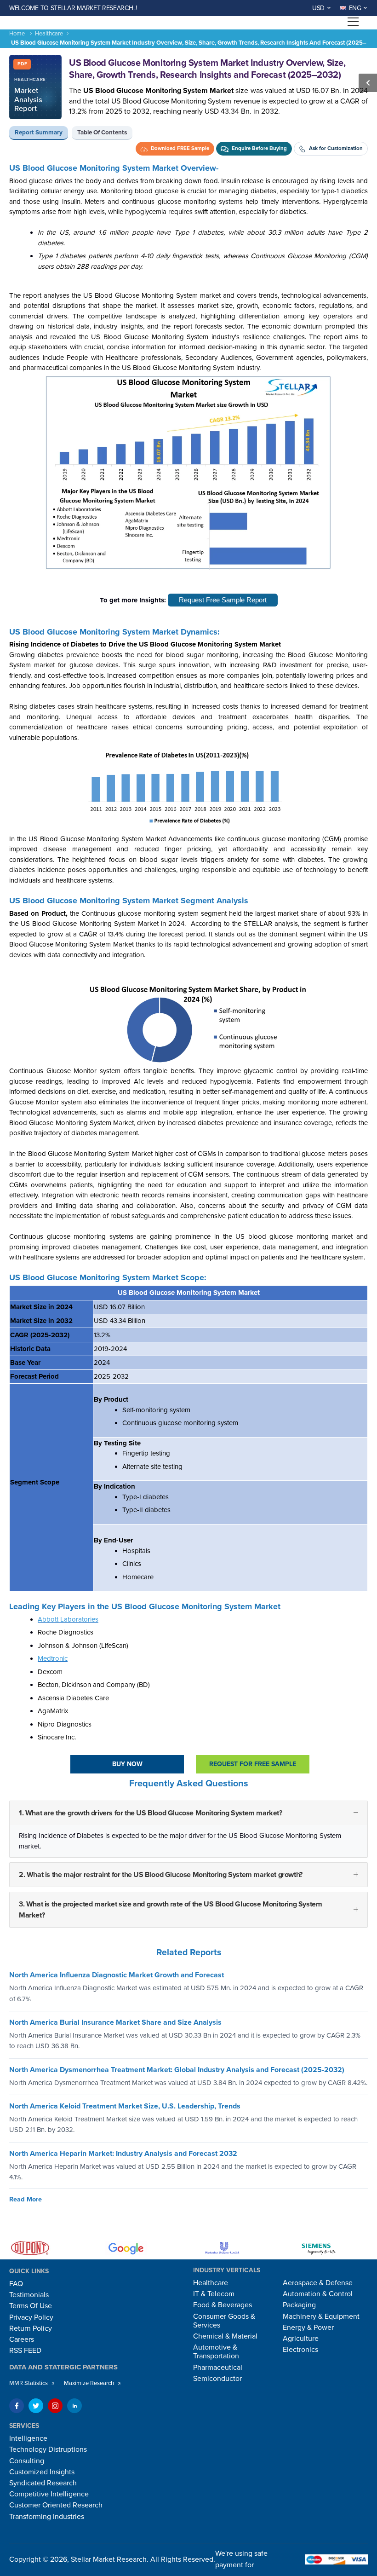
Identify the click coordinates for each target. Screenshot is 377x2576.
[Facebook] (17, 2406)
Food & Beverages (223, 2305)
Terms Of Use (31, 2306)
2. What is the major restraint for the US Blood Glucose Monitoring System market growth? (161, 1875)
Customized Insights (42, 2472)
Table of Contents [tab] (102, 133)
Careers (22, 2339)
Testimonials (29, 2295)
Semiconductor (217, 2379)
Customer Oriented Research (56, 2505)
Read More (26, 2199)
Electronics (300, 2350)
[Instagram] (55, 2406)
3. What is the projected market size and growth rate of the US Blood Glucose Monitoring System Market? (170, 1910)
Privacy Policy (31, 2317)
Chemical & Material (225, 2336)
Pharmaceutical (218, 2368)
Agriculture (301, 2339)
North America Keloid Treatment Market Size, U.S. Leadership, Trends (125, 2106)
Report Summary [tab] (39, 133)
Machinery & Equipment (321, 2316)
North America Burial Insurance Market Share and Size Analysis (115, 2022)
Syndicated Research (43, 2483)
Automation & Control (318, 2294)
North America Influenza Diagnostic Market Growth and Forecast (117, 1975)
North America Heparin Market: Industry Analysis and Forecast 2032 (123, 2153)
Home (17, 34)
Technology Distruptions (48, 2449)
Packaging (299, 2305)
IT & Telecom (214, 2294)
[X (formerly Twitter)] (36, 2406)
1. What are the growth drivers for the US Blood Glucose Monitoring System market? (151, 1813)
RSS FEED (25, 2351)
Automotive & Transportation (216, 2352)
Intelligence (28, 2438)
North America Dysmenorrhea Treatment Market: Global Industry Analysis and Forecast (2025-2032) (177, 2069)
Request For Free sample (253, 1764)
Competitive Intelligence (49, 2494)
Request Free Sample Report (223, 600)
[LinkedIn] (74, 2406)
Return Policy (31, 2328)
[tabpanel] (188, 1053)
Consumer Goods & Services (224, 2321)
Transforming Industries (47, 2517)
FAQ (16, 2284)
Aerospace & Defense (318, 2283)
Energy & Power (308, 2328)
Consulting (27, 2461)
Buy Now (127, 1764)
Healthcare (49, 34)
